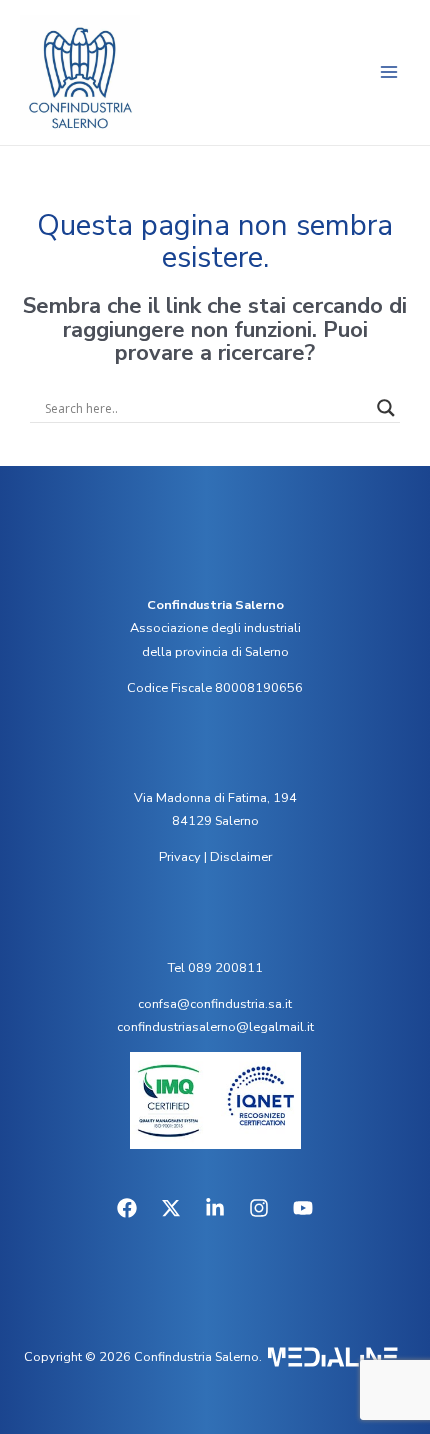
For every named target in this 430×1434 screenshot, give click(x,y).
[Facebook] (127, 1208)
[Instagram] (259, 1208)
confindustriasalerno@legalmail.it (215, 1027)
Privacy (180, 857)
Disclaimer (241, 857)
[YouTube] (303, 1208)
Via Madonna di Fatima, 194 (215, 798)
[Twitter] (171, 1208)
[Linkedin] (215, 1208)
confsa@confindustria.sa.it (215, 1004)
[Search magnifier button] (386, 408)
